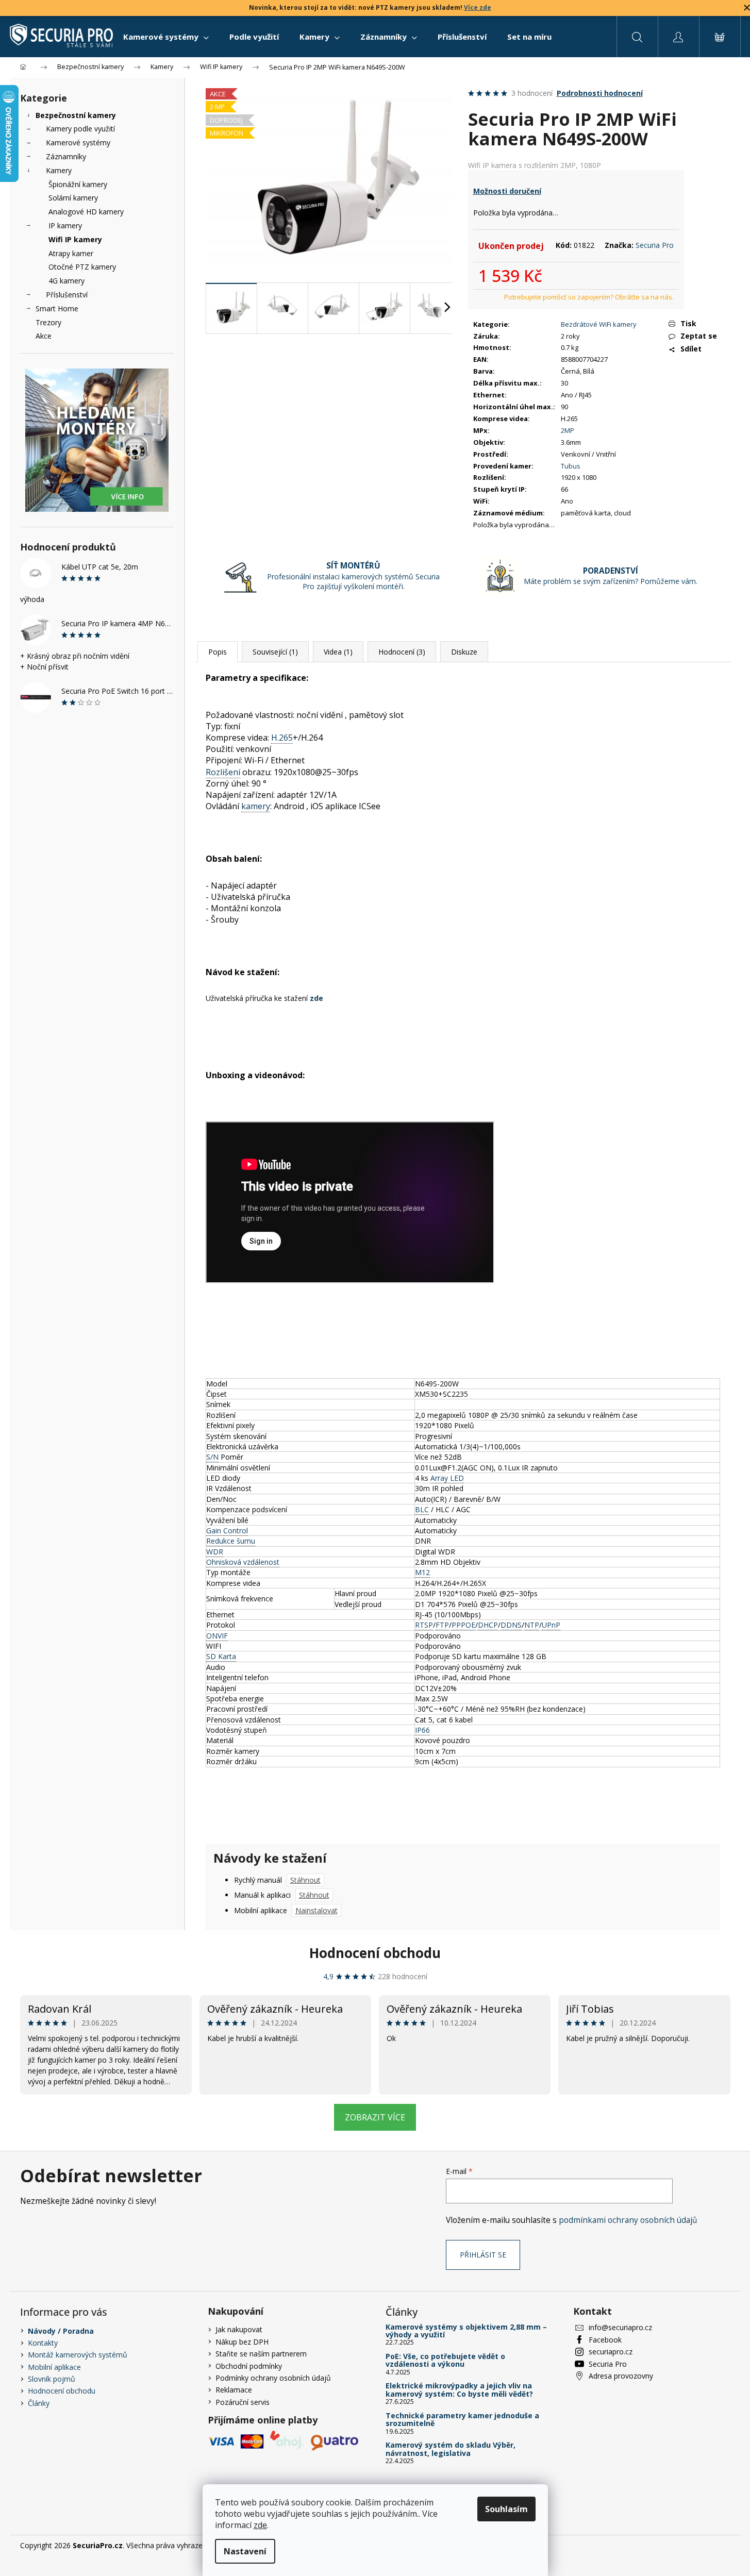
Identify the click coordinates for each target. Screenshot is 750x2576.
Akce (44, 336)
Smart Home (57, 308)
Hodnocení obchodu (375, 1953)
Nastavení (245, 2551)
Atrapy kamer (71, 253)
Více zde (478, 7)
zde (260, 2525)
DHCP (488, 1625)
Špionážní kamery (78, 184)
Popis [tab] (218, 652)
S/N (212, 1457)
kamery (256, 806)
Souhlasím (506, 2509)
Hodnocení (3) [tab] (402, 652)
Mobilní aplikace (54, 2367)
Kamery (59, 170)
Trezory (48, 322)
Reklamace (234, 2390)
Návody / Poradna (61, 2331)
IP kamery (65, 225)
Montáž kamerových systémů (78, 2355)
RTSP (424, 1625)
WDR (215, 1552)
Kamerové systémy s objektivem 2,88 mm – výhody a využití (466, 2331)
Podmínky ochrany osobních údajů (273, 2378)
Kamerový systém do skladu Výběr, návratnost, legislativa (451, 2449)
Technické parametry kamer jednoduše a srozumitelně (462, 2420)
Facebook (605, 2340)
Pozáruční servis (243, 2402)
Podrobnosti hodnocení (600, 93)
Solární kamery (73, 198)
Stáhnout (305, 1880)
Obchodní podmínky (249, 2366)
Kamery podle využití (80, 129)
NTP (532, 1625)
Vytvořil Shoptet (704, 2545)
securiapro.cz (611, 2352)
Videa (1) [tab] (338, 652)
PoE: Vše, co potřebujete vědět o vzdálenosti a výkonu (445, 2360)
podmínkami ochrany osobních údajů (628, 2220)
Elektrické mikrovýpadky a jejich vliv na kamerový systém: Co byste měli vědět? (459, 2390)
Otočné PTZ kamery (82, 267)
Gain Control (227, 1530)
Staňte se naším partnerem (261, 2354)
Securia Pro (655, 245)
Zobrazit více (375, 2117)
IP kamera (499, 165)
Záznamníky (66, 156)
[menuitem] (166, 37)
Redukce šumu (231, 1541)
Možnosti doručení (507, 191)
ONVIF (217, 1636)
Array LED (447, 1478)
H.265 (282, 738)
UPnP (551, 1625)
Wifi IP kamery (75, 239)
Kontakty (43, 2343)
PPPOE (463, 1625)
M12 (422, 1572)
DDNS (511, 1625)
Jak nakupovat (239, 2329)
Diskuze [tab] (464, 652)
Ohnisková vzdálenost (243, 1562)
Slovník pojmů (52, 2379)
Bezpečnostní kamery (76, 115)
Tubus (571, 466)
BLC (422, 1509)
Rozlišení (223, 772)
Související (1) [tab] (275, 652)
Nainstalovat (316, 1910)
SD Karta (221, 1656)
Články (39, 2403)
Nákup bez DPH (242, 2342)
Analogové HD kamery (86, 212)
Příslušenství (67, 295)
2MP (568, 430)
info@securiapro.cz (620, 2327)
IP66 (422, 1730)
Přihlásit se (483, 2255)
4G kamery (66, 281)
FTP (442, 1625)
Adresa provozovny (621, 2376)
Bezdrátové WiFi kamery (599, 324)
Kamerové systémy (78, 143)
